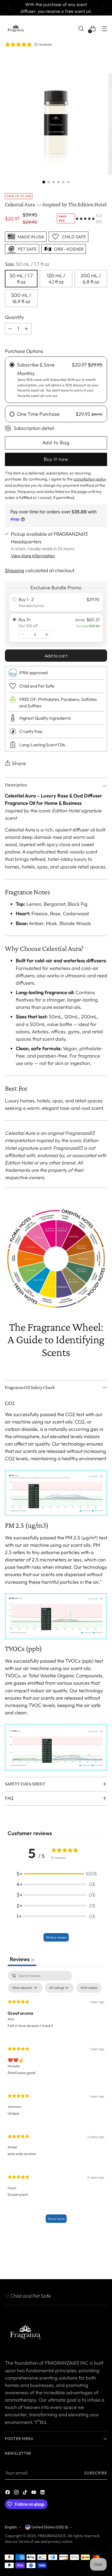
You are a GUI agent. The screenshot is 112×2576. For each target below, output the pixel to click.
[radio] (56, 602)
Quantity (14, 317)
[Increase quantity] (47, 634)
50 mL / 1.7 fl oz (21, 279)
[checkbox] (89, 1988)
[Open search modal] (81, 29)
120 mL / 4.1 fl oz (56, 279)
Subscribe (96, 2473)
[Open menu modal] (104, 29)
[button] (56, 1874)
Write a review (56, 1937)
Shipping (15, 570)
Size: (27, 264)
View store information (33, 556)
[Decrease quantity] (23, 634)
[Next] (104, 8)
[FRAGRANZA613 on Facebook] (8, 2493)
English (11, 2527)
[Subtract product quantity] (26, 329)
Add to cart (56, 656)
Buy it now (56, 459)
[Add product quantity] (10, 329)
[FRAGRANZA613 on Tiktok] (26, 2493)
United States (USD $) (50, 2527)
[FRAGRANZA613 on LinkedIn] (43, 2493)
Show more (56, 2219)
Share (19, 763)
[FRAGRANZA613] (16, 29)
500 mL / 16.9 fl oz (21, 298)
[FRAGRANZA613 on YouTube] (34, 2493)
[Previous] (8, 8)
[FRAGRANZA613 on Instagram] (17, 2493)
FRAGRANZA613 (52, 2536)
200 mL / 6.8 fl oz (91, 279)
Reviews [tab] (22, 1959)
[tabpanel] (56, 2099)
